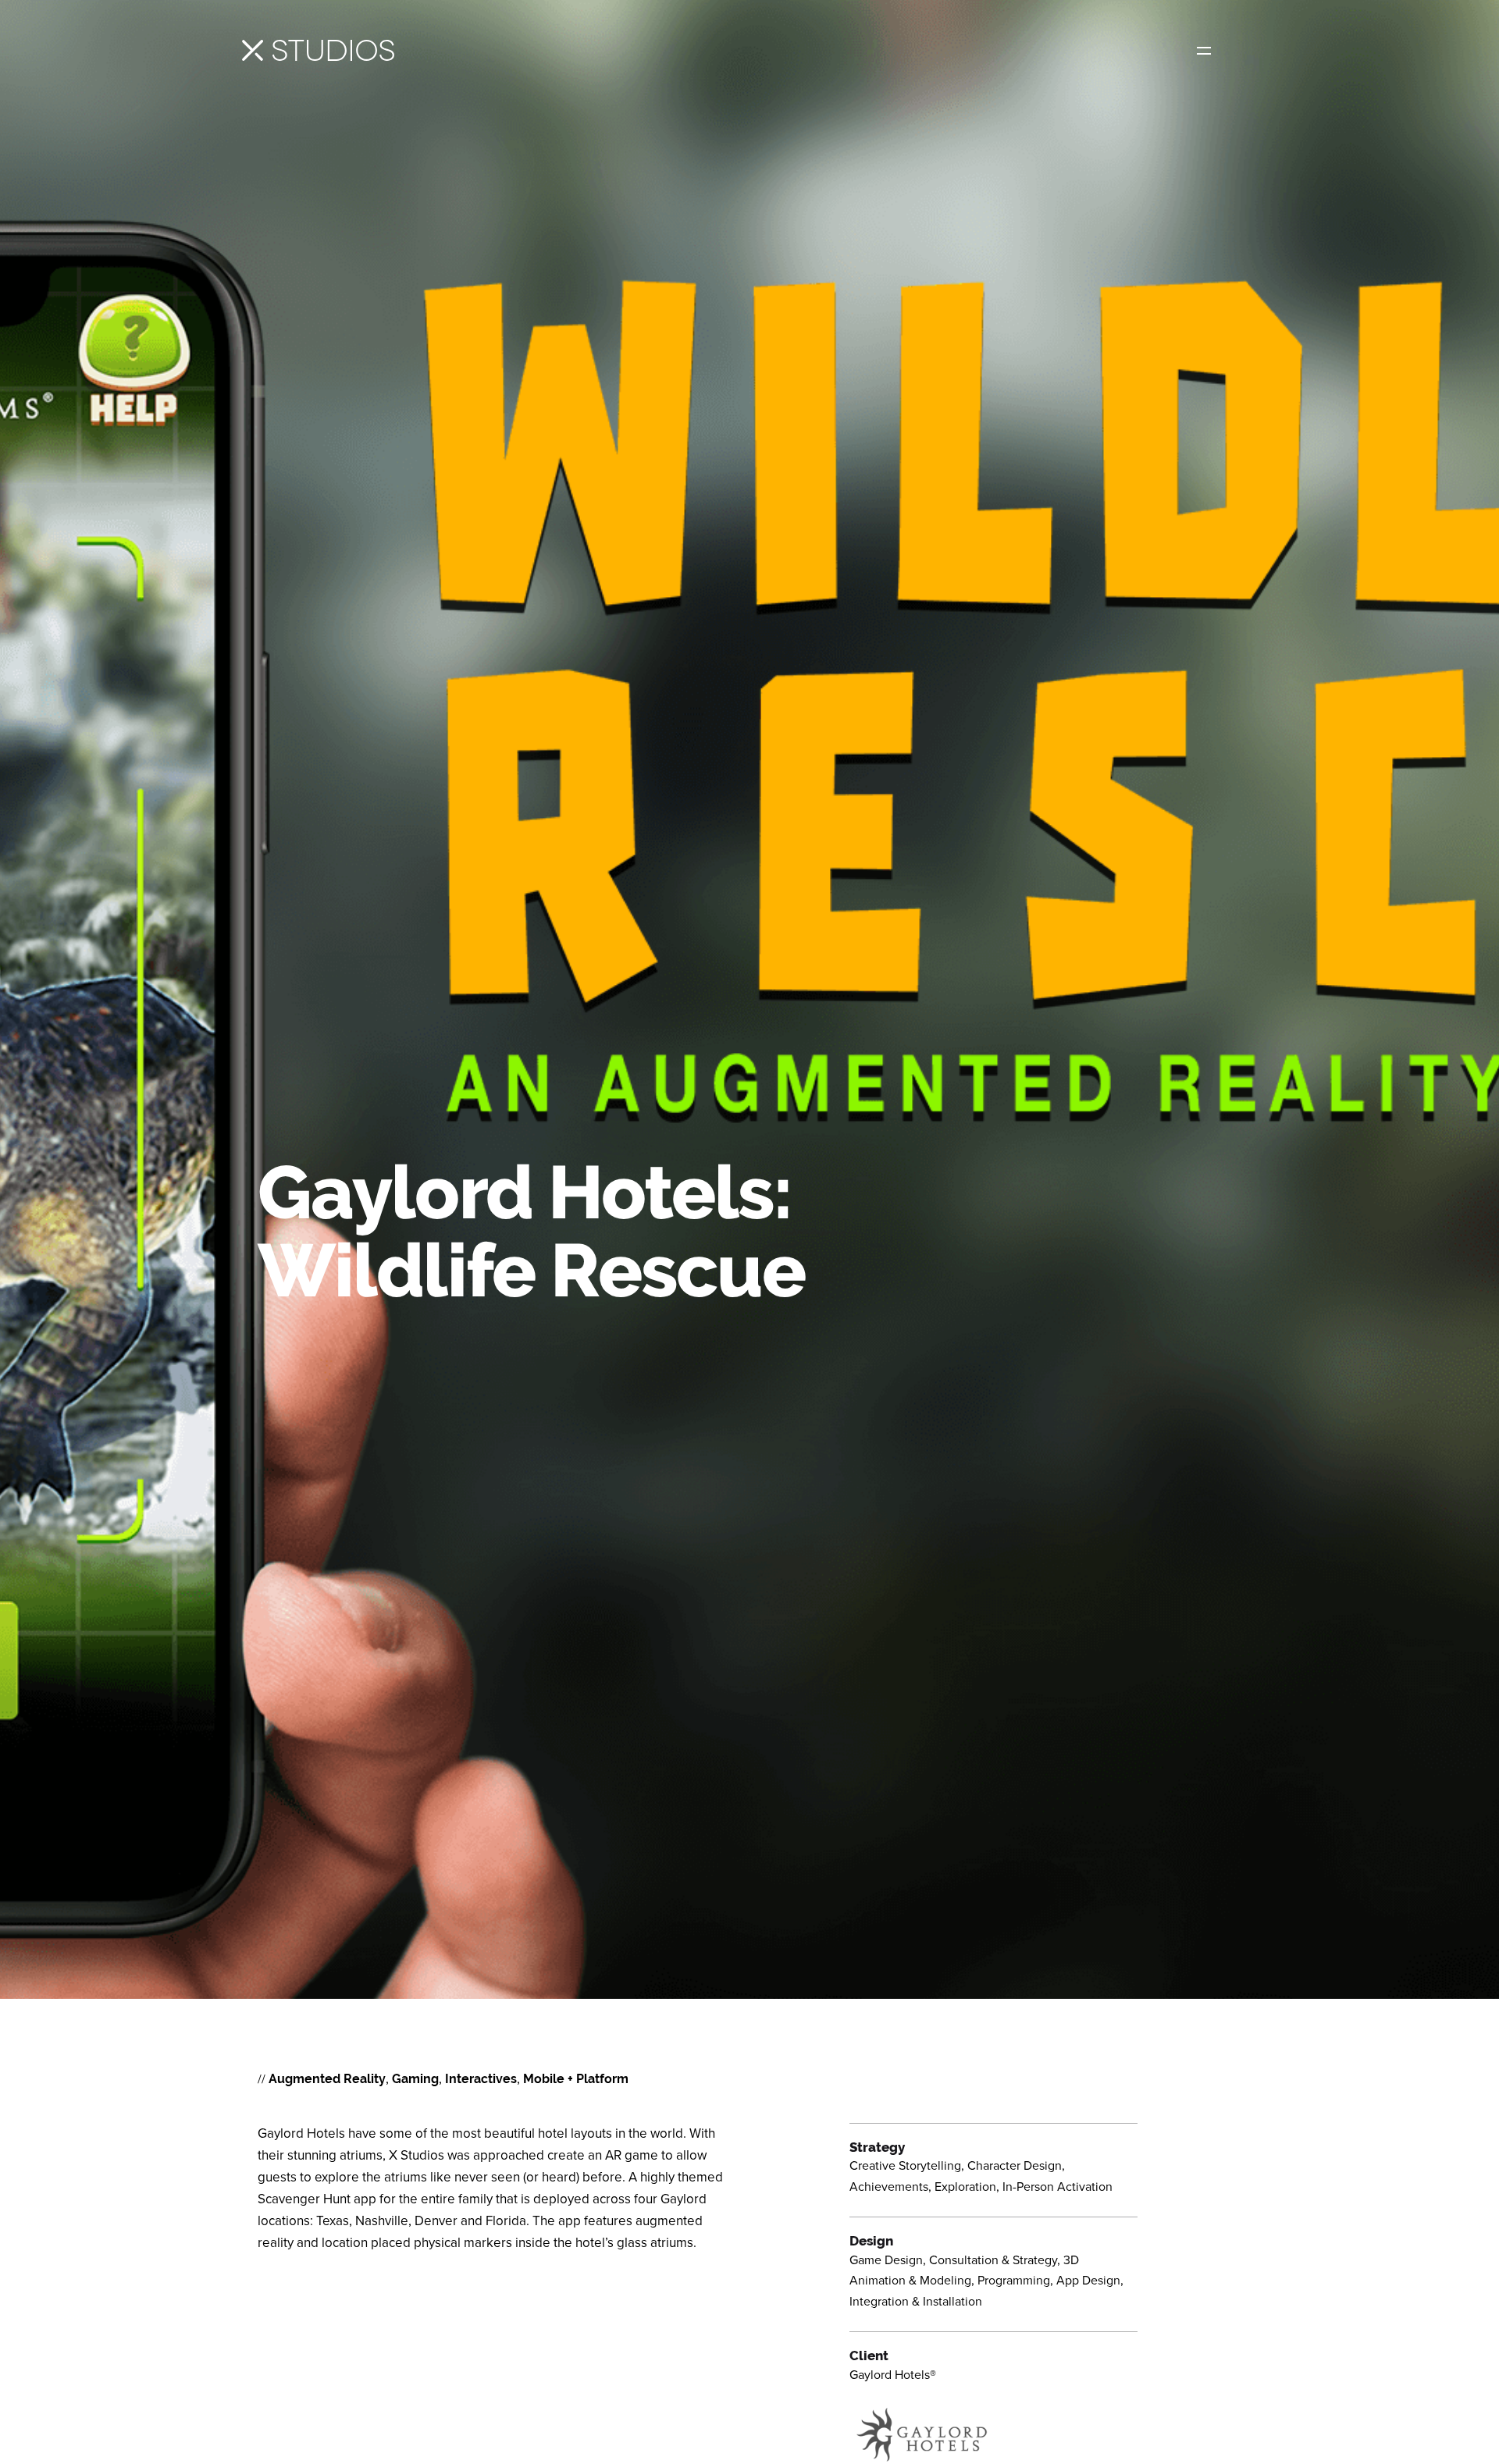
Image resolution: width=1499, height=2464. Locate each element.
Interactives (481, 2079)
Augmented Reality (327, 2079)
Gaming (415, 2079)
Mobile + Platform (576, 2079)
